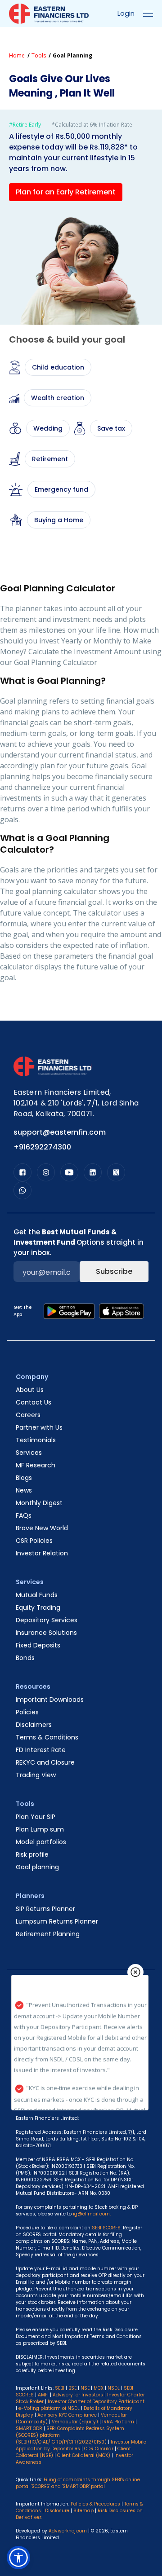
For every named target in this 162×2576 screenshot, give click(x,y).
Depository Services (47, 1620)
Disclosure (57, 2511)
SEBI (60, 2388)
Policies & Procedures (95, 2504)
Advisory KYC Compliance (67, 2415)
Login (126, 13)
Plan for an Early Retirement (66, 192)
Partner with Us (39, 1427)
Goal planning (37, 1867)
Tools (39, 55)
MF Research (36, 1465)
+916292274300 (42, 1147)
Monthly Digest (39, 1503)
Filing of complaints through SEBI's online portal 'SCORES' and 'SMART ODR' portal (78, 2483)
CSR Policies (34, 1541)
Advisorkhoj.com (68, 2531)
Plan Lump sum (40, 1829)
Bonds (25, 1658)
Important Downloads (50, 1700)
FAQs (24, 1515)
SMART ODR (29, 2428)
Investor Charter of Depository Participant (96, 2402)
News (24, 1490)
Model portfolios (41, 1842)
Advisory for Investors (78, 2395)
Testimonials (36, 1440)
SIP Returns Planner (45, 1909)
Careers (28, 1415)
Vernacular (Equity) (75, 2422)
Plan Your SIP (36, 1817)
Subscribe (114, 1271)
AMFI (43, 2395)
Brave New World (42, 1528)
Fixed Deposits (38, 1645)
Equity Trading (38, 1607)
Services (29, 1453)
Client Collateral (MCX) (84, 2455)
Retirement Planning (48, 1934)
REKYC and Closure (45, 1762)
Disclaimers (34, 1725)
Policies (27, 1712)
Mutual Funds (37, 1595)
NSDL (114, 2388)
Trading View (36, 1775)
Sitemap (83, 2511)
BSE (72, 2388)
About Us (30, 1390)
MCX (99, 2388)
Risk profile (32, 1854)
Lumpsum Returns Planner (57, 1921)
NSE (85, 2388)
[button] (18, 2558)
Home (17, 55)
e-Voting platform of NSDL (49, 2408)
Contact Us (34, 1402)
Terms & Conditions (47, 1737)
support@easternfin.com (60, 1132)
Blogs (24, 1478)
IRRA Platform (118, 2422)
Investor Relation (42, 1553)
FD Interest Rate (41, 1750)
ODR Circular (99, 2449)
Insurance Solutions (46, 1633)
